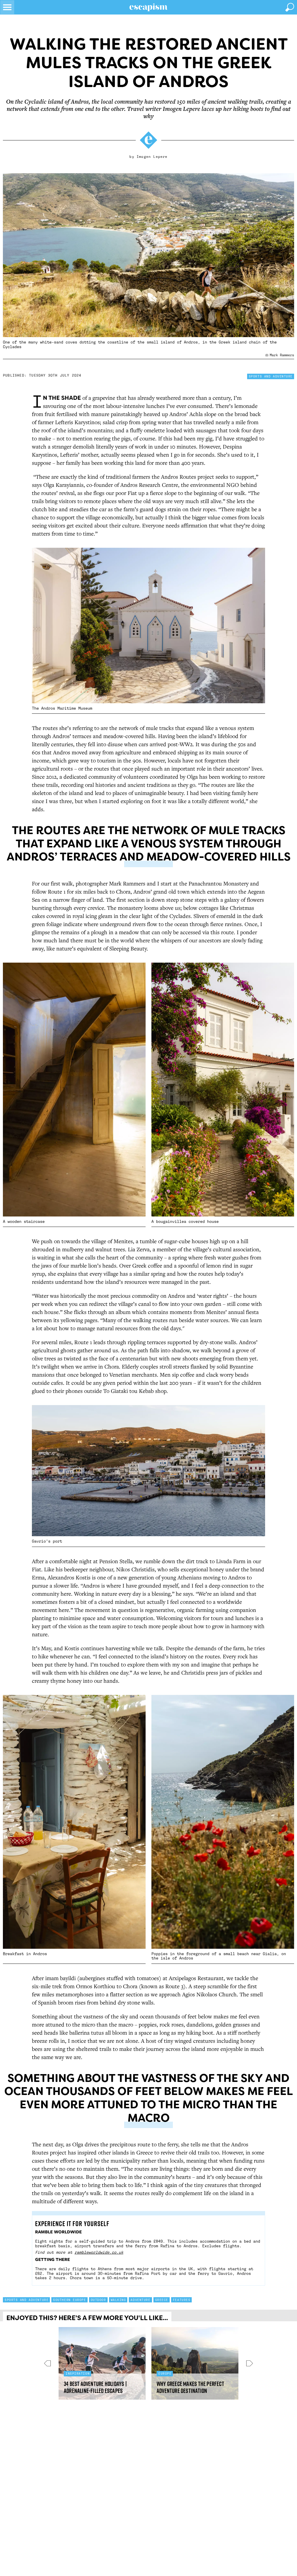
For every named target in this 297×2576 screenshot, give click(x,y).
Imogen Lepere (152, 157)
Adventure (140, 2300)
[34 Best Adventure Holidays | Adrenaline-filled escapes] (102, 2363)
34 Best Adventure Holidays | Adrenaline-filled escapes (95, 2387)
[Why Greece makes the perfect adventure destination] (195, 2363)
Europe (165, 2373)
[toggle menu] (7, 7)
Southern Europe (69, 2300)
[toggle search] (290, 7)
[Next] (246, 2363)
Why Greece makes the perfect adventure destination (190, 2387)
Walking (118, 2300)
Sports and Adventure (271, 376)
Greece (162, 2300)
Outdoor (98, 2300)
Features (182, 2300)
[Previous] (51, 2363)
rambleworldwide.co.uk (99, 2252)
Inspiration (78, 2373)
